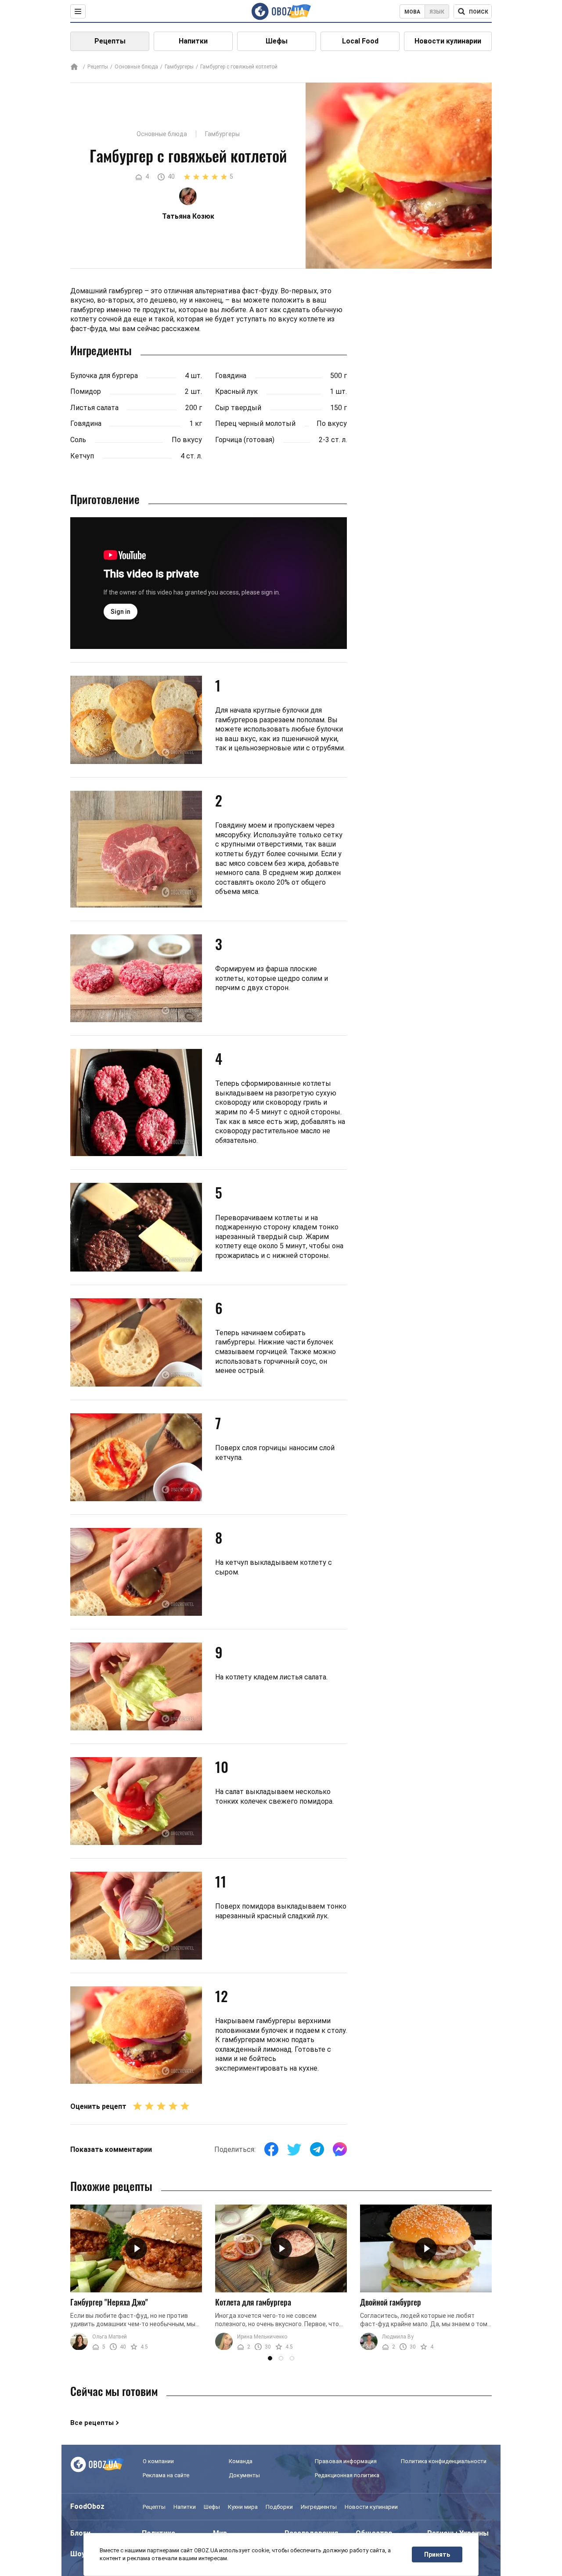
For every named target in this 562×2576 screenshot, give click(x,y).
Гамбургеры (179, 67)
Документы (244, 2475)
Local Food (360, 41)
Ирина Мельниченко (262, 2337)
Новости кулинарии (448, 41)
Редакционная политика (347, 2475)
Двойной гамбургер (391, 2302)
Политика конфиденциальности (444, 2461)
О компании (158, 2461)
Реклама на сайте (166, 2475)
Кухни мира (243, 2507)
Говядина (86, 423)
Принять (437, 2554)
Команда (241, 2461)
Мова (412, 12)
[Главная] (74, 67)
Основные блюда (136, 67)
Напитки (193, 41)
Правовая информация (346, 2461)
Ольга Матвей (110, 2337)
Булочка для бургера (104, 376)
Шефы (277, 41)
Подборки (279, 2507)
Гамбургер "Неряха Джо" (109, 2302)
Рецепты (110, 41)
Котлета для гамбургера (253, 2302)
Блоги (80, 2533)
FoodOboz (87, 2506)
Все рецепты (92, 2423)
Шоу (78, 2554)
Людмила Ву (398, 2337)
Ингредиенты (319, 2507)
